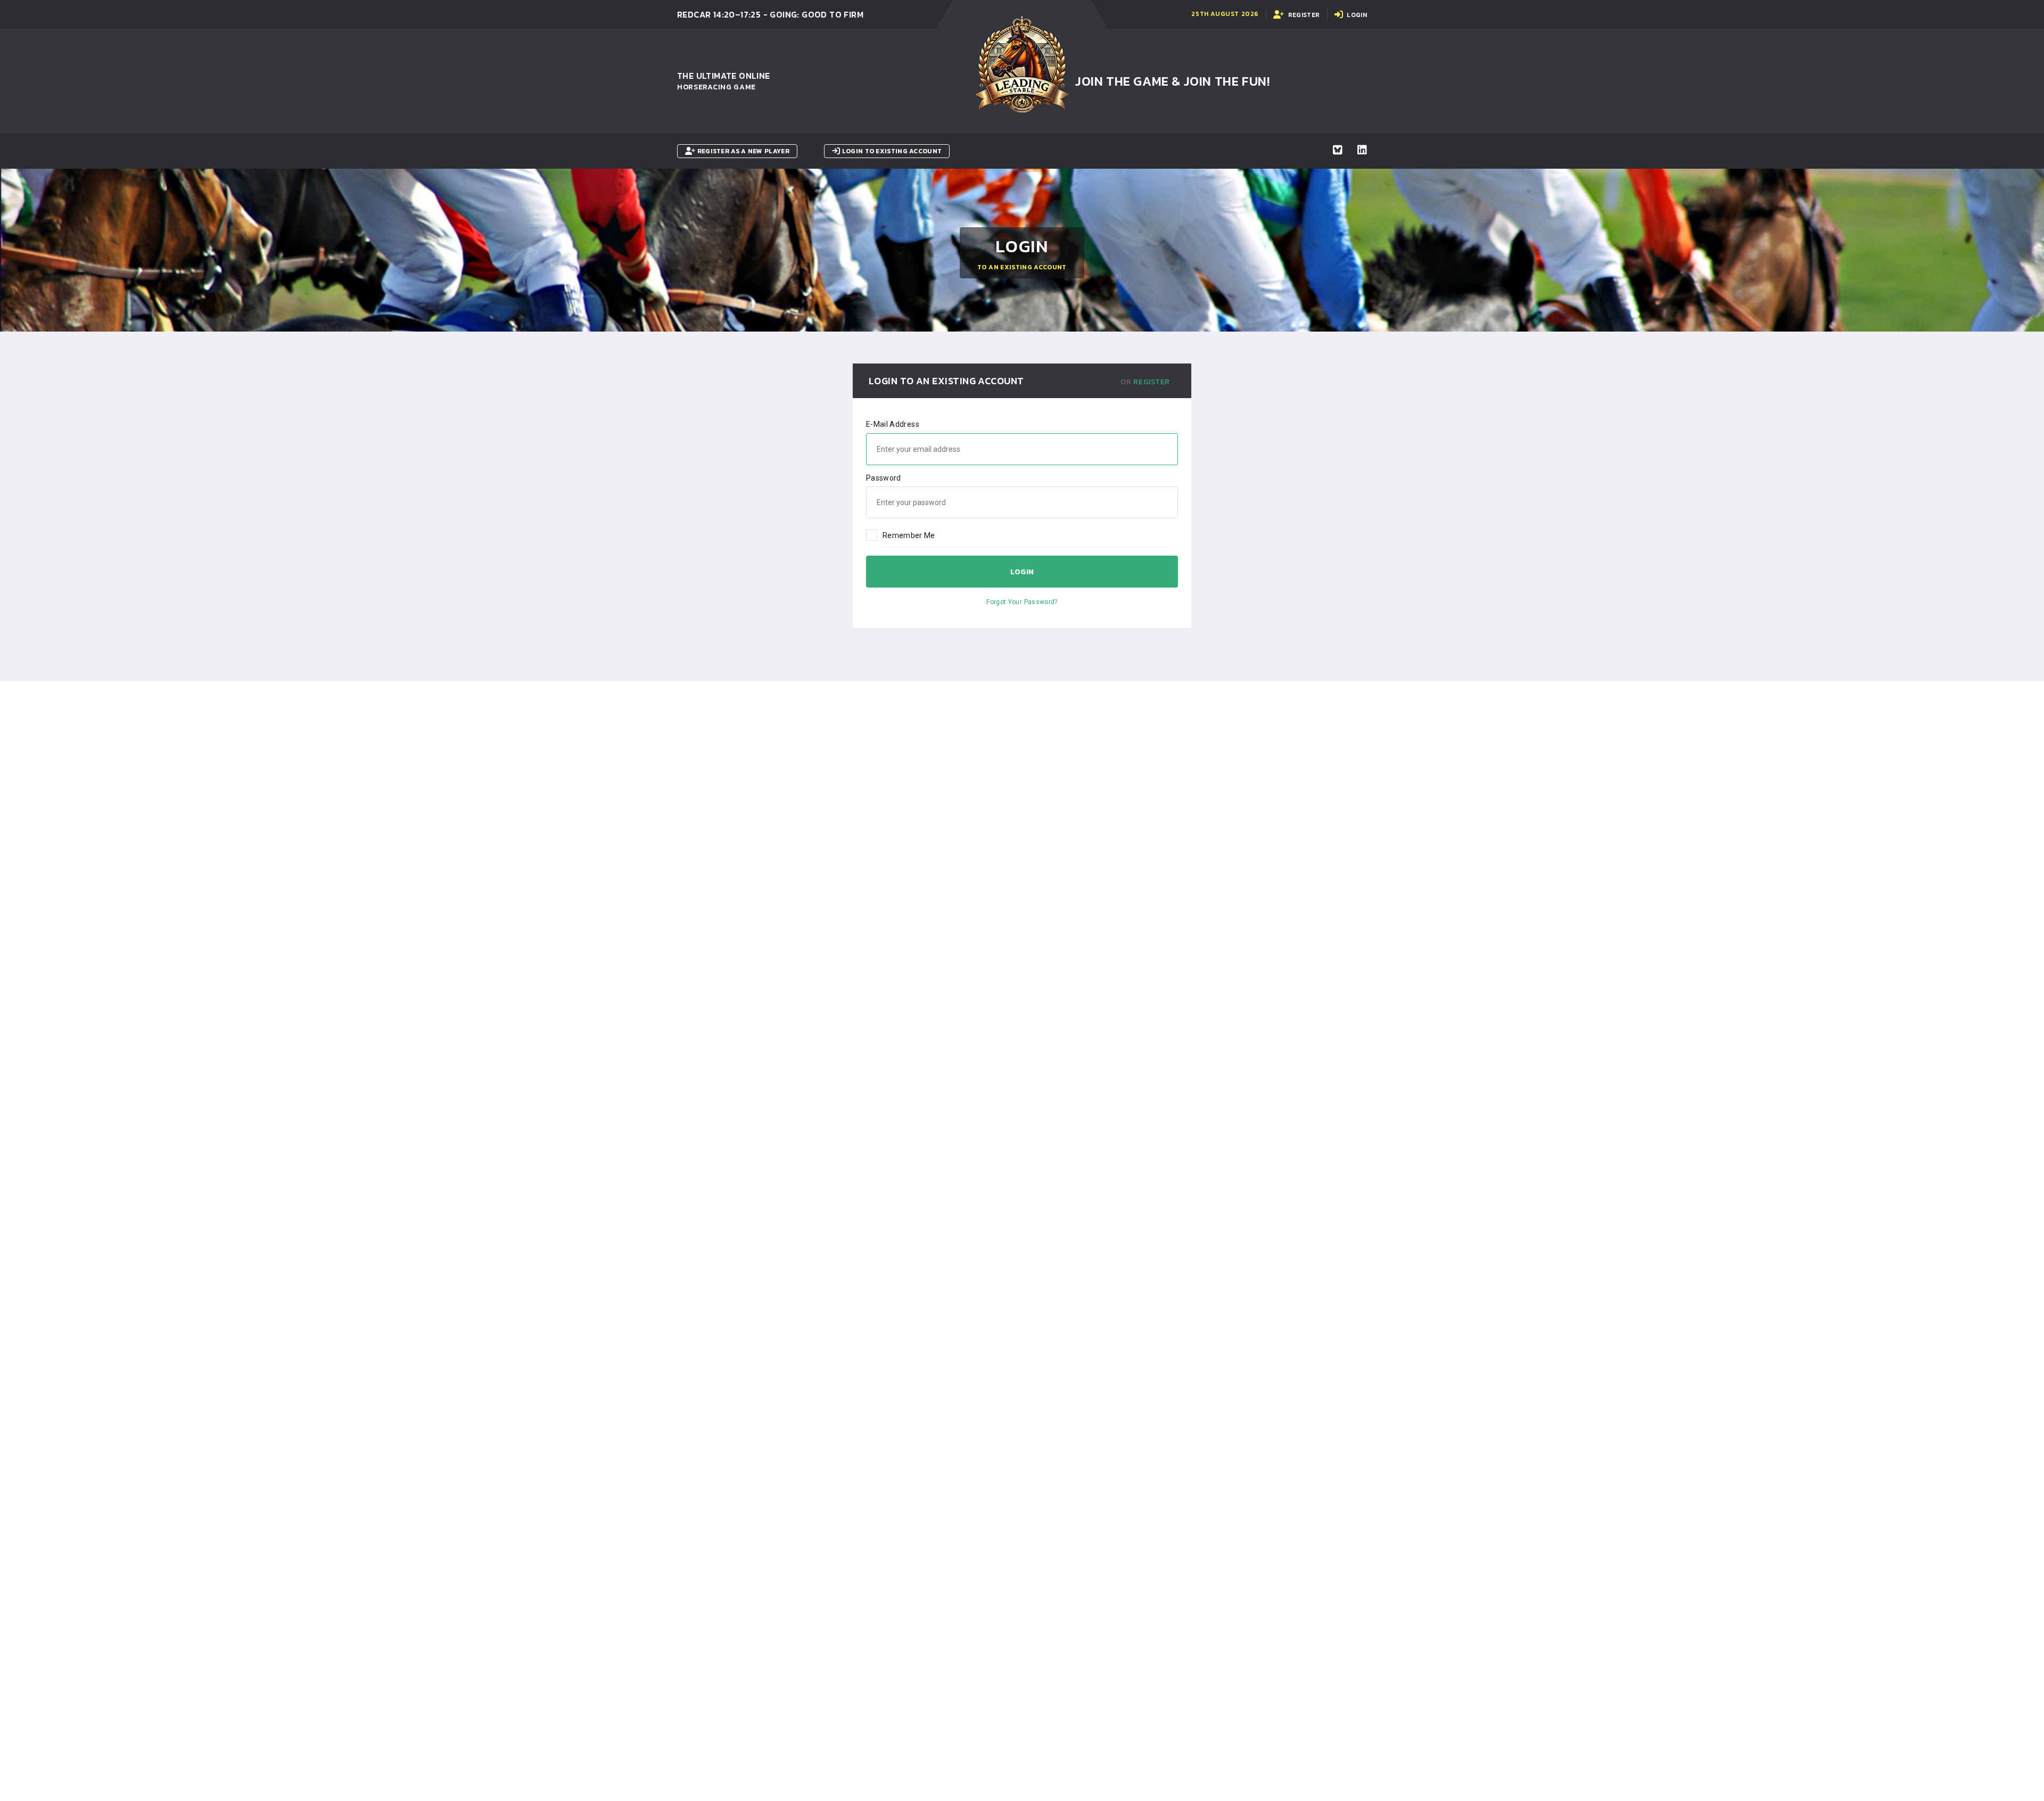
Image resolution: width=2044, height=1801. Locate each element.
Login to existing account (891, 151)
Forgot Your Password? (1022, 602)
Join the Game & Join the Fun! (1172, 81)
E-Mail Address (893, 424)
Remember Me (909, 535)
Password (884, 478)
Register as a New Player (742, 151)
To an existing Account (1022, 267)
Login (1022, 572)
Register (1152, 382)
